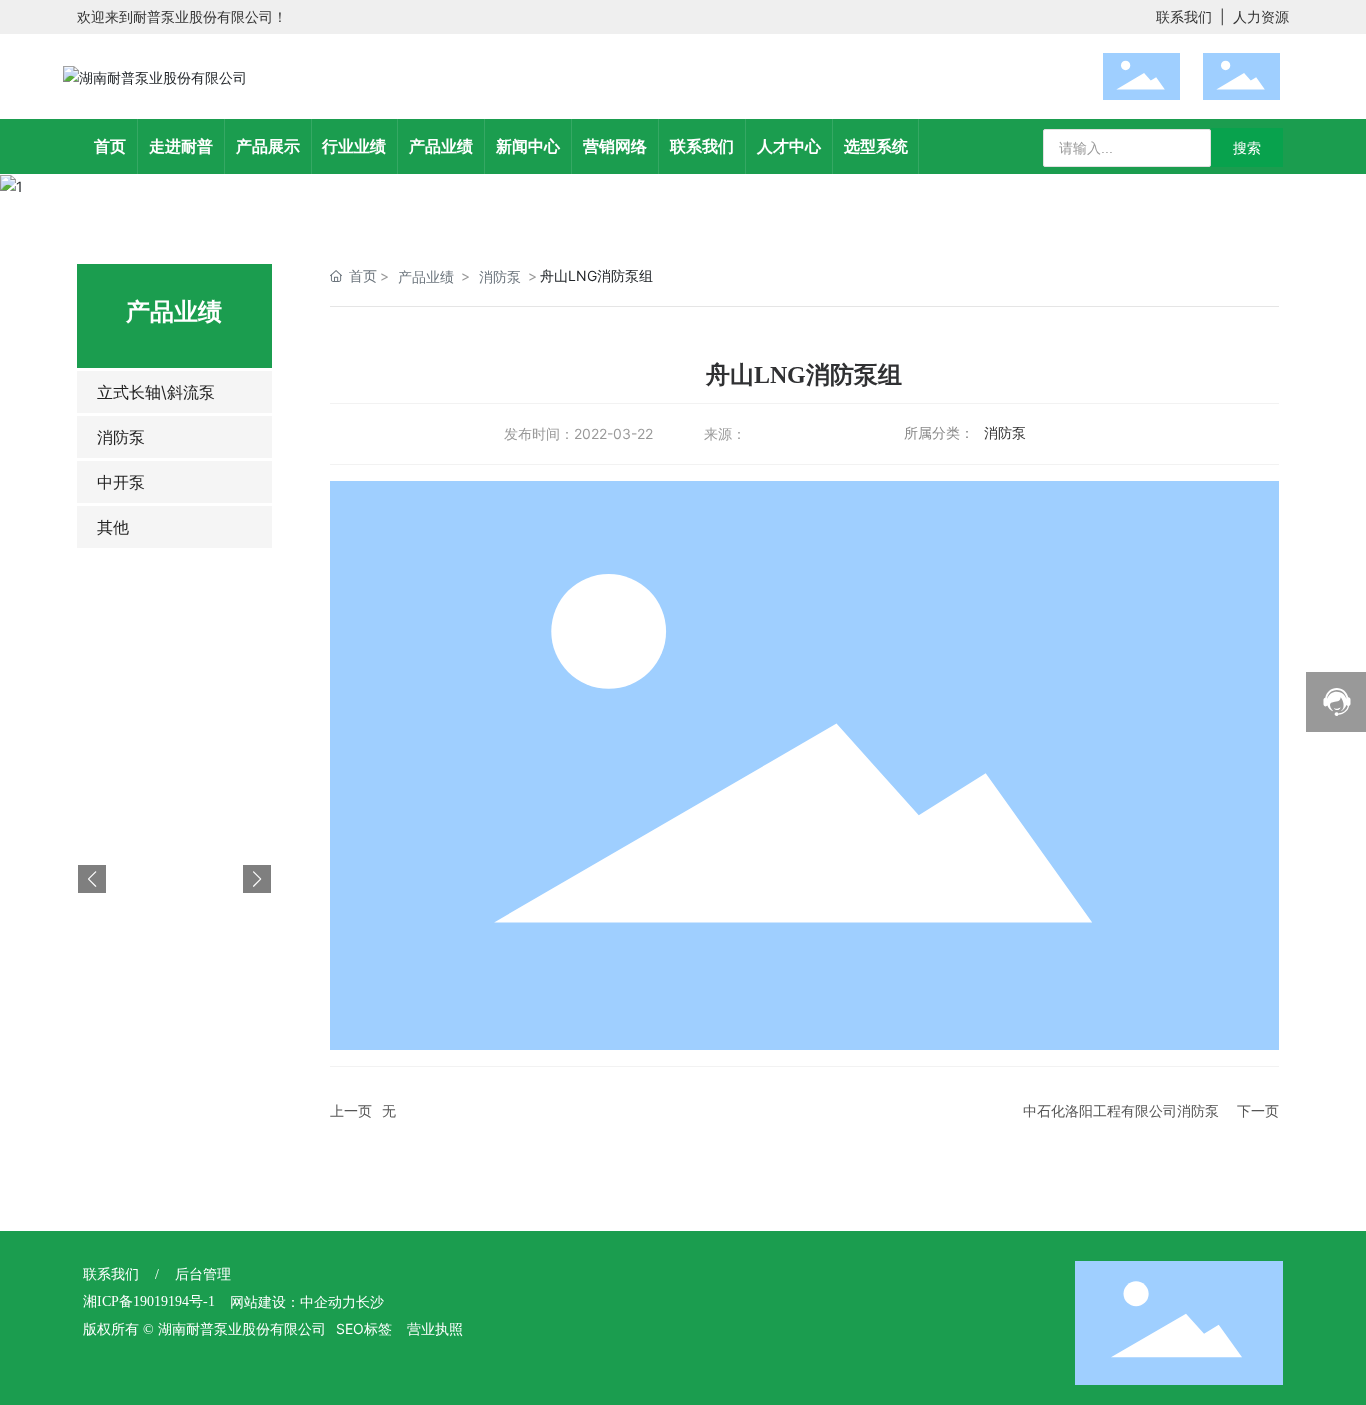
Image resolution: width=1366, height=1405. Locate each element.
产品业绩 (426, 276)
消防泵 (121, 437)
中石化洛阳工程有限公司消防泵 (1121, 1110)
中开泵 (121, 482)
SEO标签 (364, 1328)
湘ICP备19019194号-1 (149, 1301)
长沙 (370, 1302)
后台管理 (203, 1274)
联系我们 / (129, 1274)
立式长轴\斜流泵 (156, 392)
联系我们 (1184, 16)
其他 (113, 527)
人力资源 (1261, 16)
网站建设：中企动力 (293, 1302)
